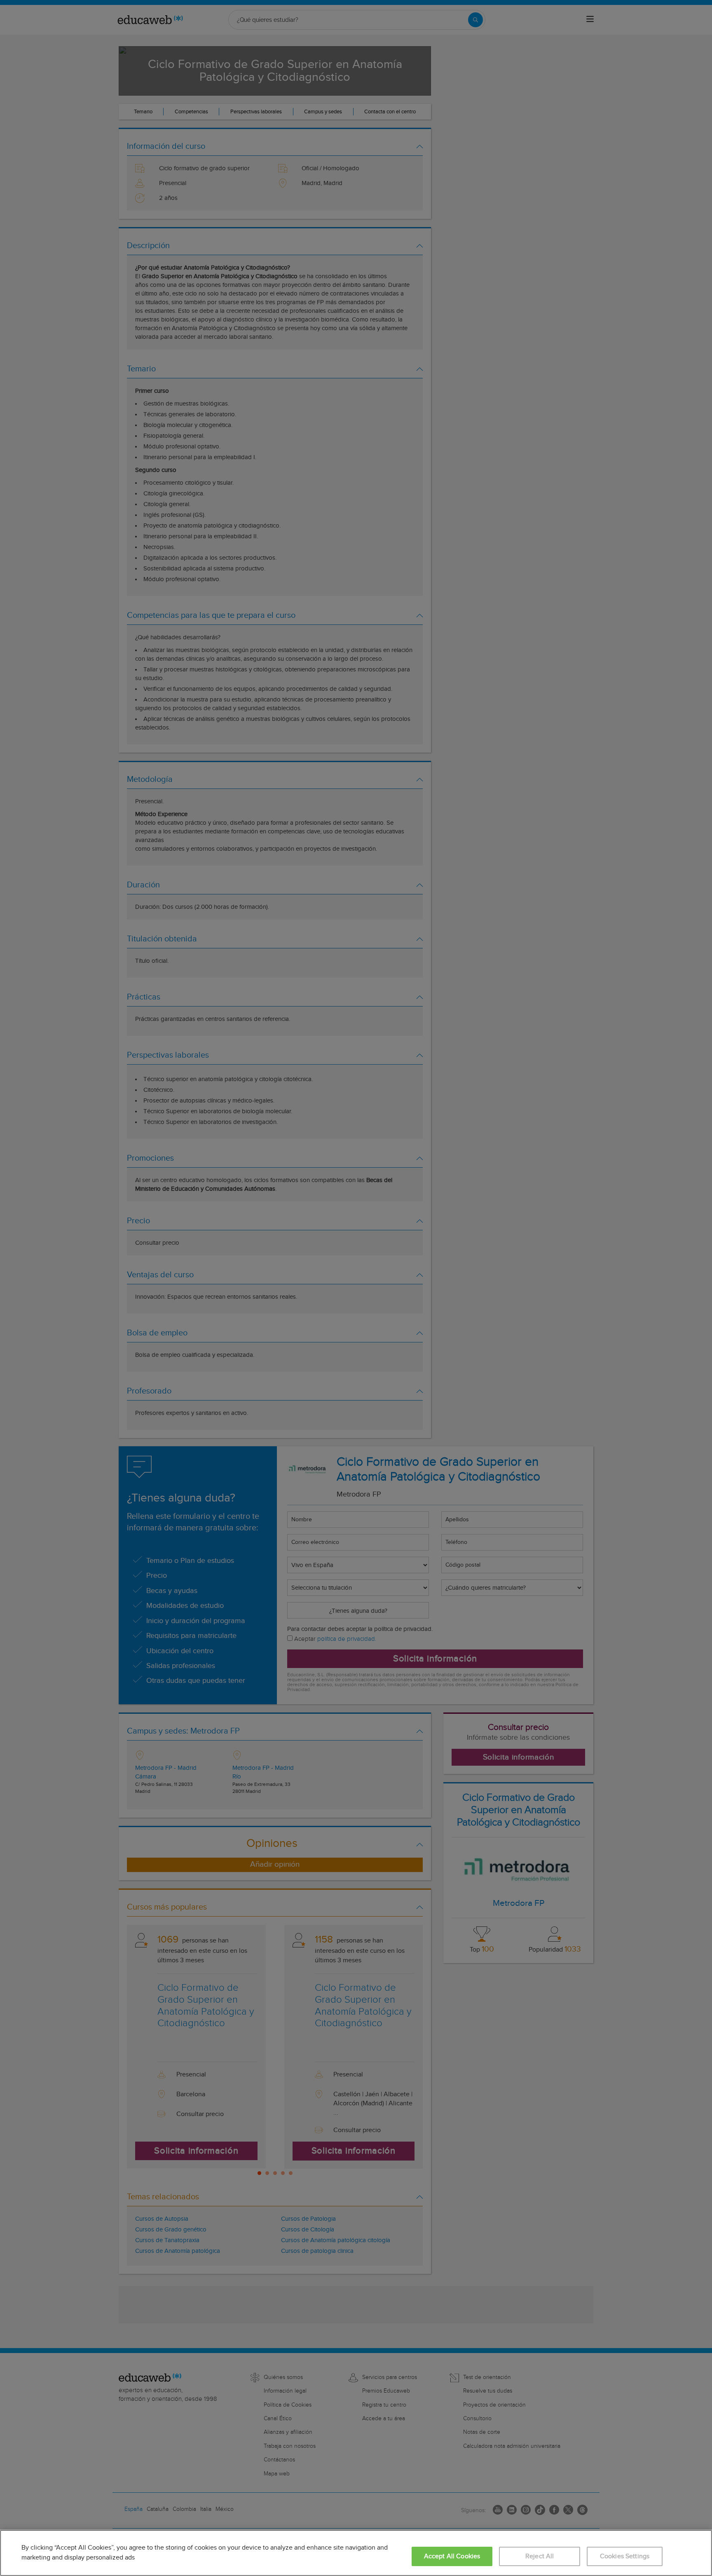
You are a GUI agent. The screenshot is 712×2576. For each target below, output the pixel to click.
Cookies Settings (625, 2556)
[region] (356, 2553)
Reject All (540, 2556)
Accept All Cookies (452, 2556)
